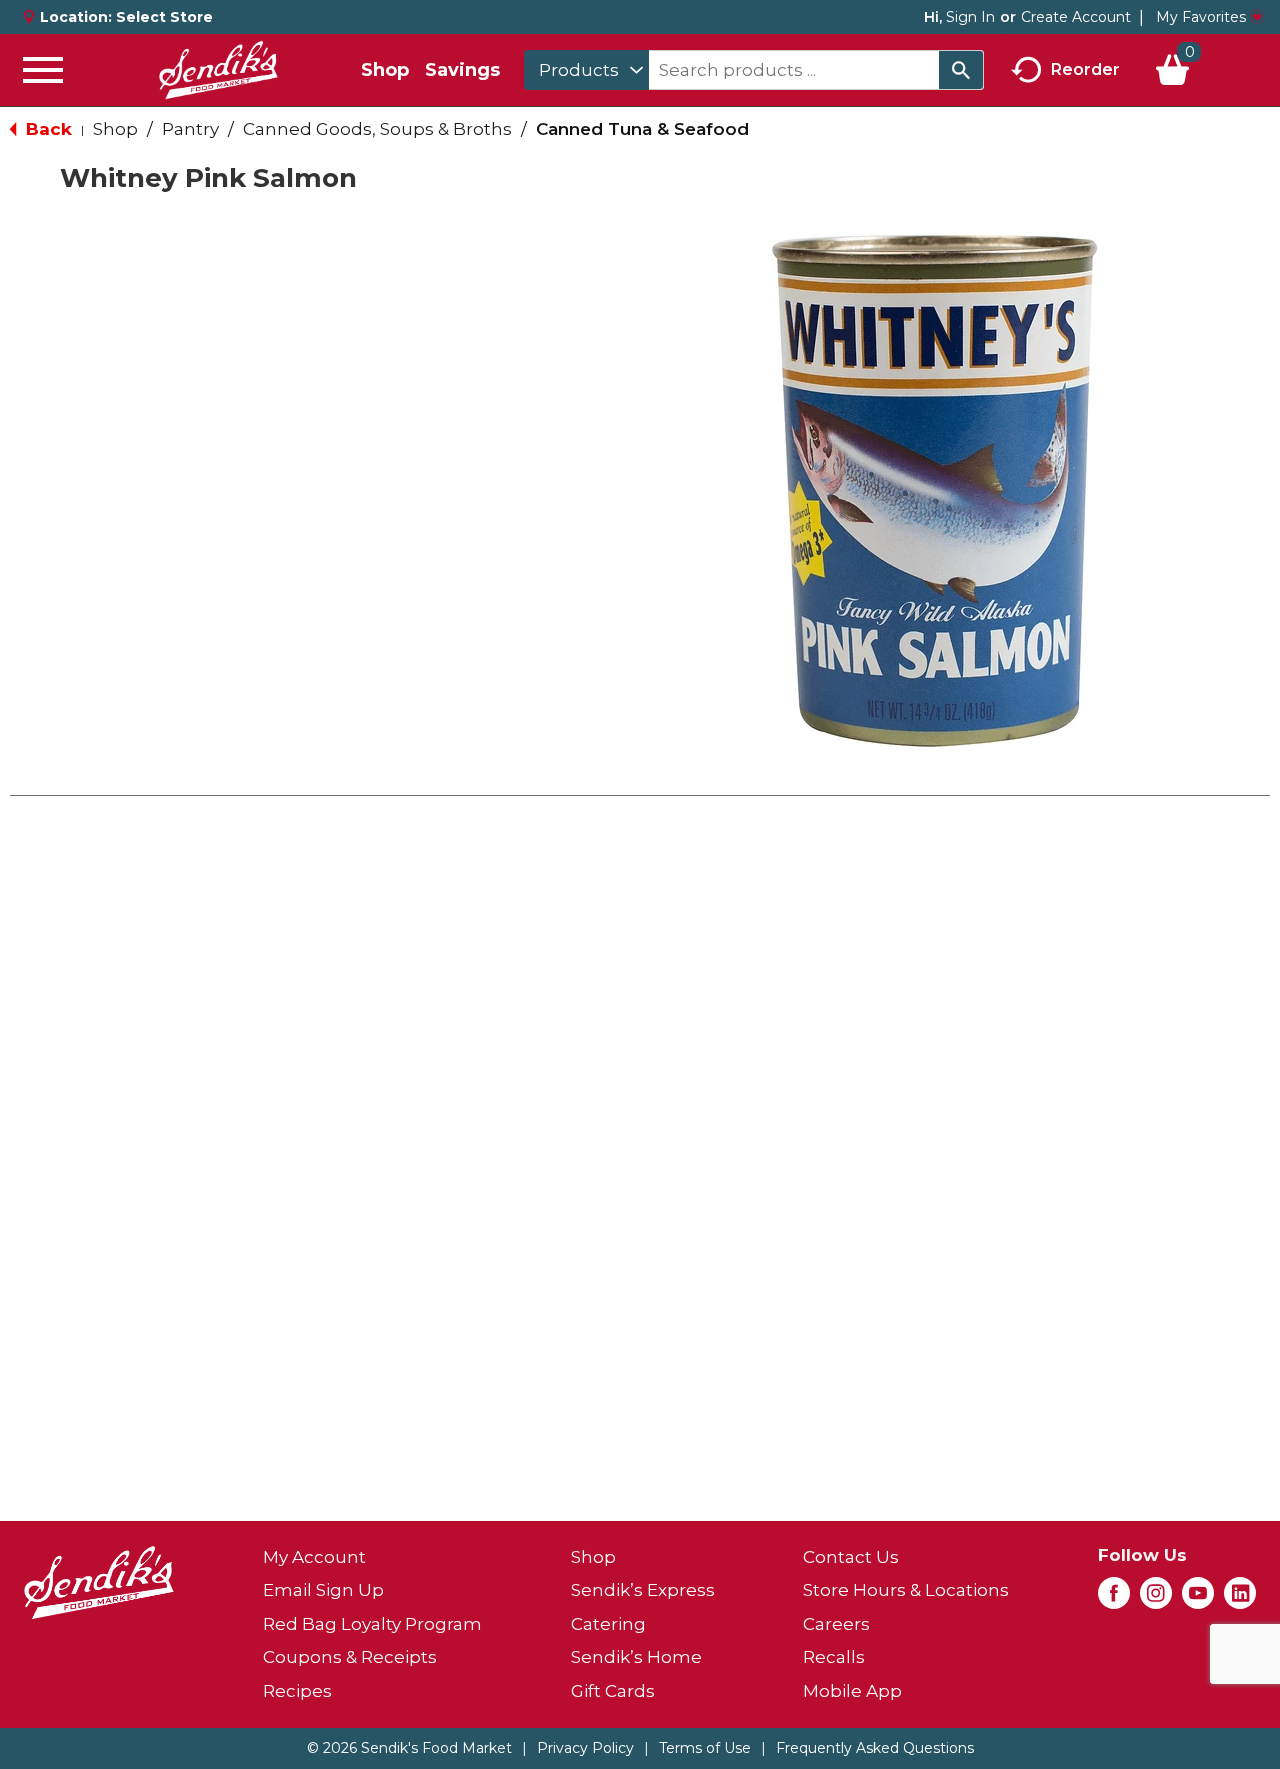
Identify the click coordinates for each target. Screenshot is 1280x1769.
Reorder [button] (1085, 68)
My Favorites (1201, 17)
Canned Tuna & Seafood (642, 129)
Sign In (970, 17)
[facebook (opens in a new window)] (1114, 1599)
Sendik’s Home (636, 1657)
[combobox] (586, 70)
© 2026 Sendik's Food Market (409, 1748)
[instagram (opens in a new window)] (1156, 1599)
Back (46, 129)
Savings (462, 70)
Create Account (1076, 17)
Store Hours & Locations (906, 1590)
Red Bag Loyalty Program (372, 1624)
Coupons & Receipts (350, 1657)
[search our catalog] (961, 70)
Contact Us (851, 1557)
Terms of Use (705, 1748)
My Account (314, 1557)
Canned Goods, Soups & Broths (377, 129)
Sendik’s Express (643, 1590)
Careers (836, 1624)
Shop (385, 70)
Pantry (190, 129)
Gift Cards (613, 1691)
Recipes (297, 1691)
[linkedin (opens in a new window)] (1240, 1599)
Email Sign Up (323, 1590)
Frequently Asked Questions (875, 1748)
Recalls (834, 1657)
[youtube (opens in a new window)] (1198, 1599)
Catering (608, 1624)
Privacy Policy (585, 1748)
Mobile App (852, 1691)
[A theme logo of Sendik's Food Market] (218, 70)
